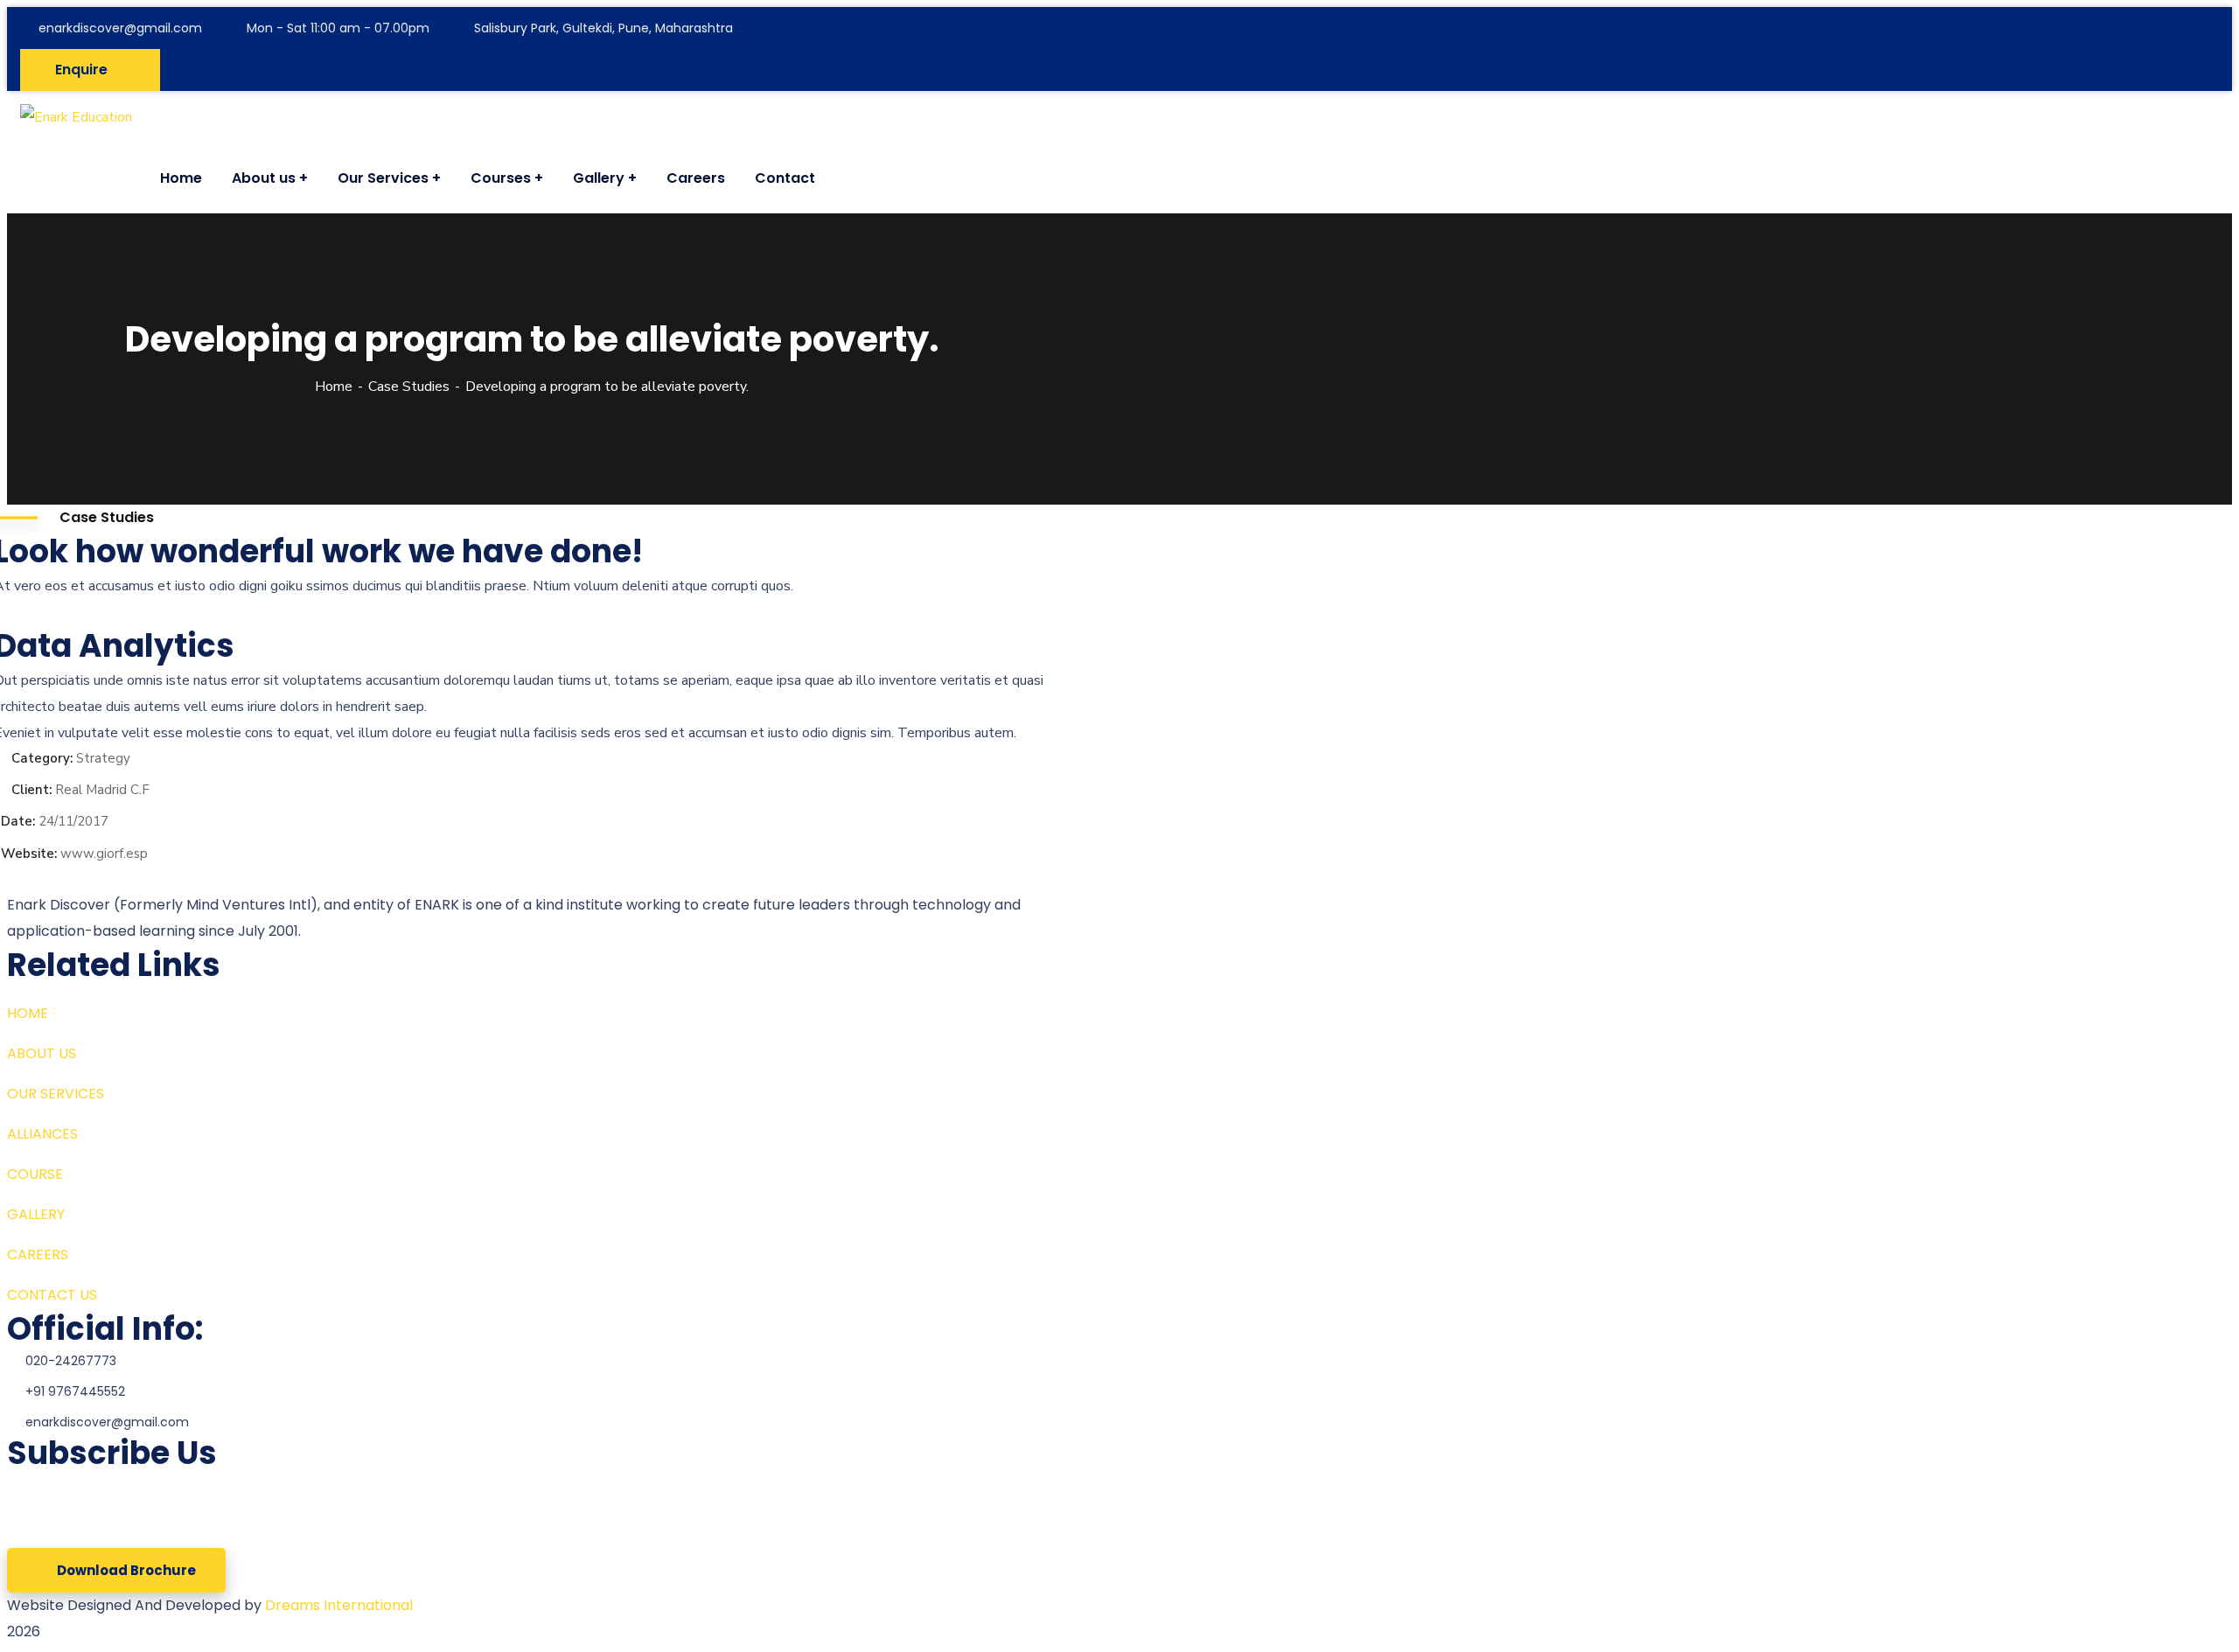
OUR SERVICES (56, 1094)
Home (334, 387)
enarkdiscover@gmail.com (120, 28)
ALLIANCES (42, 1134)
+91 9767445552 (75, 1391)
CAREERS (38, 1255)
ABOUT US (42, 1053)
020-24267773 (71, 1361)
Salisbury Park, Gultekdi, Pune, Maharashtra (603, 28)
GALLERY (36, 1214)
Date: (18, 821)
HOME (28, 1013)
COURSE (35, 1174)
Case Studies (409, 387)
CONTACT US (52, 1295)
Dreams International (339, 1605)
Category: (42, 758)
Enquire (81, 70)
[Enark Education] (76, 117)
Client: (31, 790)
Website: (29, 854)
